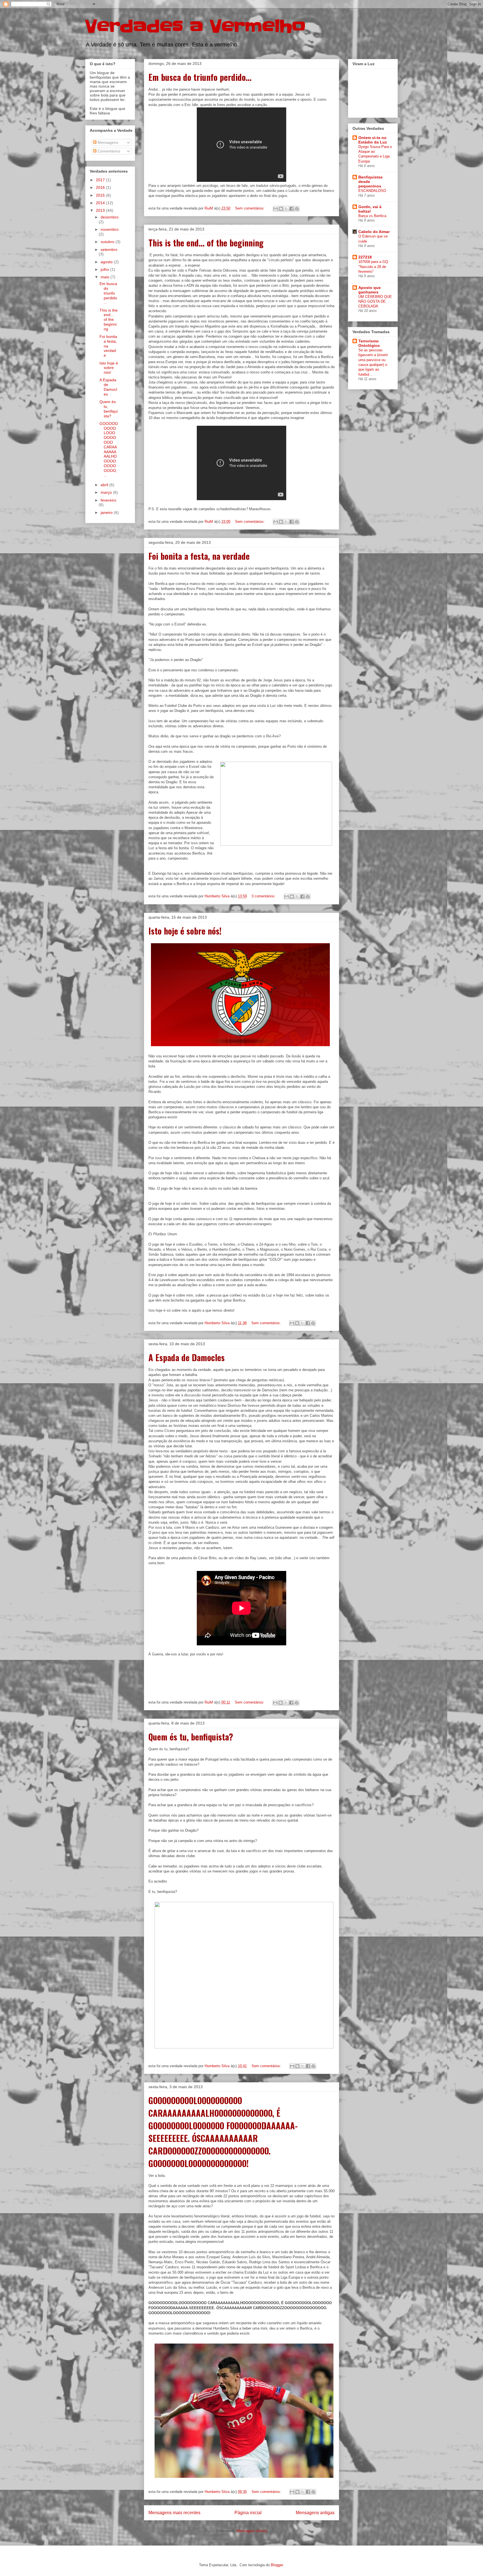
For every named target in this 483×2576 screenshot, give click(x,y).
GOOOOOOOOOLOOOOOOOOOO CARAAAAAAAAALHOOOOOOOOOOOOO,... (109, 449)
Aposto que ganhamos (370, 290)
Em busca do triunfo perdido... (200, 77)
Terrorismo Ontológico (369, 343)
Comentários (108, 151)
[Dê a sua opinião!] (281, 209)
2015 (101, 195)
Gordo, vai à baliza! (370, 209)
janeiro (107, 512)
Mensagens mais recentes (174, 2513)
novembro (110, 229)
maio (106, 277)
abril (105, 485)
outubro (108, 242)
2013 (101, 210)
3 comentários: (264, 896)
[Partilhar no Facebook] (292, 209)
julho (105, 269)
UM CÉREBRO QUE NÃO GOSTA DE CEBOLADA (375, 302)
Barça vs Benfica (372, 216)
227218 (365, 257)
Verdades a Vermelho (195, 27)
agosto (107, 262)
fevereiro (108, 500)
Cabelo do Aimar (374, 232)
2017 (101, 180)
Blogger (277, 2565)
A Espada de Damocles (187, 1357)
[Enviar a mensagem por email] (276, 209)
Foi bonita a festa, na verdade (199, 556)
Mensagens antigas (315, 2513)
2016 (101, 187)
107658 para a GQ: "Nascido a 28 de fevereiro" (374, 267)
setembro (109, 250)
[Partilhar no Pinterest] (297, 209)
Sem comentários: (250, 208)
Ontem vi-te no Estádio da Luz (373, 140)
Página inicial (248, 2513)
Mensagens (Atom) (252, 2531)
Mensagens (107, 142)
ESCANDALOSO (372, 191)
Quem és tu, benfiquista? (191, 1737)
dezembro (110, 217)
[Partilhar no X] (286, 209)
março (107, 492)
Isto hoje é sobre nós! (185, 931)
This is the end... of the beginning (206, 243)
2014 (101, 203)
